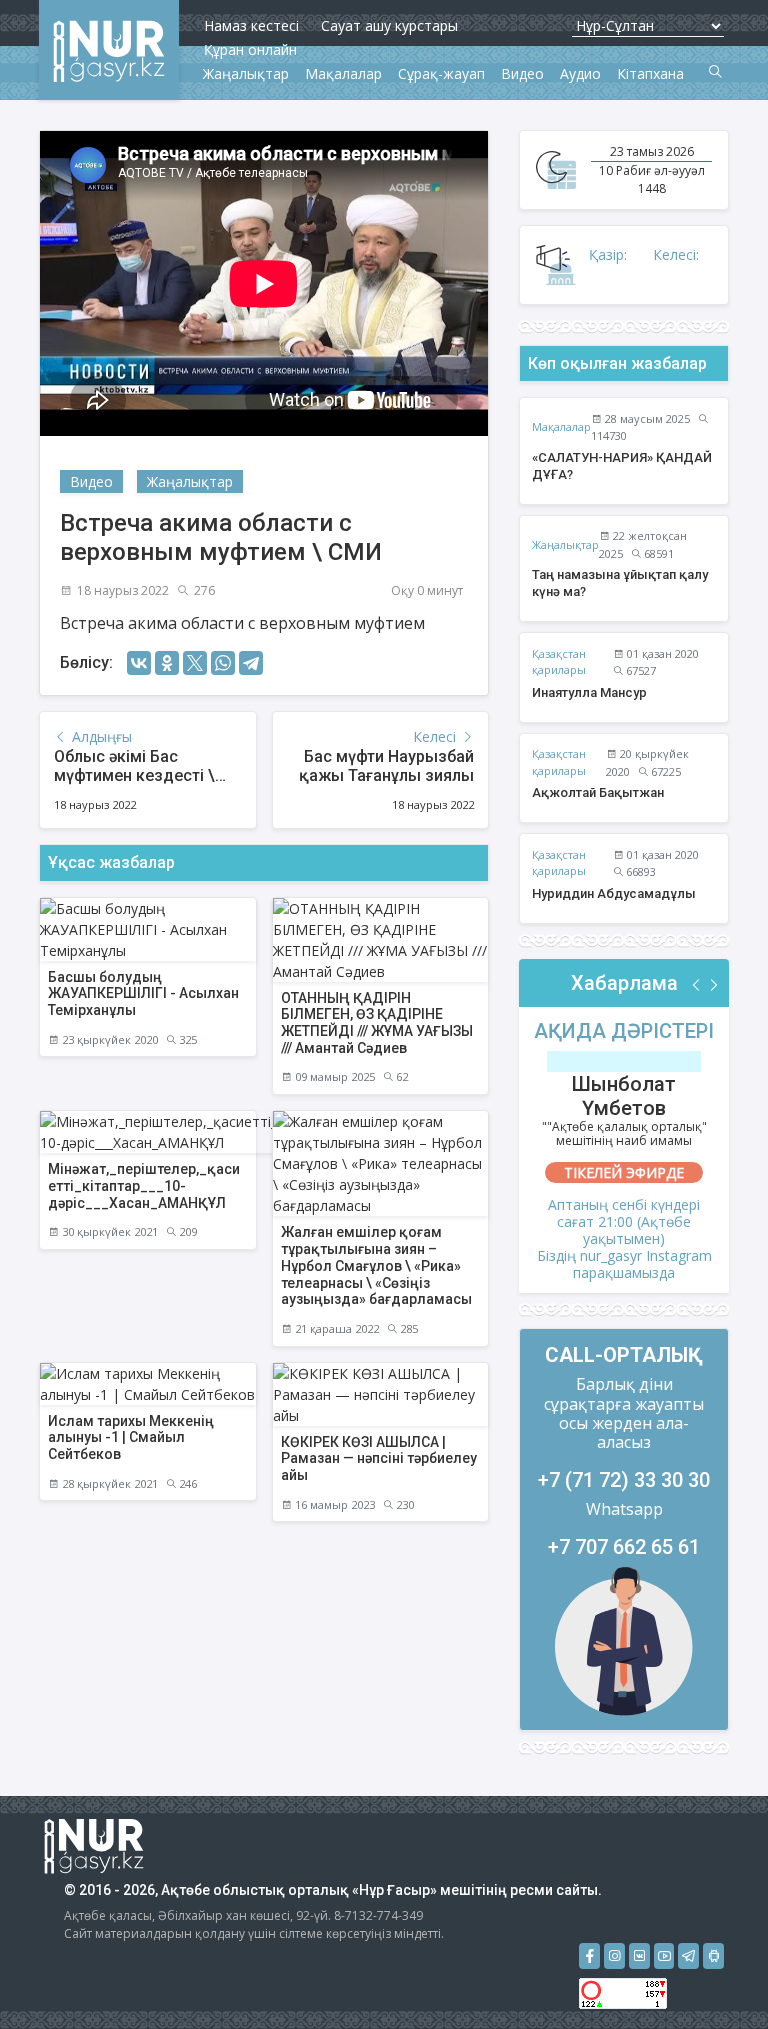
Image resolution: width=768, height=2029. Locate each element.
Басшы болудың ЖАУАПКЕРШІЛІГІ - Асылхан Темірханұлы (143, 994)
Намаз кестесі (251, 25)
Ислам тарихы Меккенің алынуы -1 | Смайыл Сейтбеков (131, 1438)
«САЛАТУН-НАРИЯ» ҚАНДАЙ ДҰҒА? (622, 466)
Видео (91, 481)
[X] (195, 663)
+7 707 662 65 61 (624, 1547)
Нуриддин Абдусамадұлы (614, 893)
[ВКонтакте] (139, 663)
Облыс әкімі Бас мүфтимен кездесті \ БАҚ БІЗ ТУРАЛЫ (134, 775)
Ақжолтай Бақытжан (598, 792)
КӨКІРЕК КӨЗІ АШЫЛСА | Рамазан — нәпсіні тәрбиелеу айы (379, 1459)
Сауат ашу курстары (389, 25)
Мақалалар (561, 426)
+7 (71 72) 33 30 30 (624, 1480)
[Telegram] (251, 663)
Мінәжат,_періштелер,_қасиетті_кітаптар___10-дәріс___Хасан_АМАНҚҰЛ (144, 1186)
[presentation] (697, 985)
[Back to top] (712, 1973)
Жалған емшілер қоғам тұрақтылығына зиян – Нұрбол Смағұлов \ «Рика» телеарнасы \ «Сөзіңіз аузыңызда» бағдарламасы (376, 1265)
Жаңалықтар (190, 481)
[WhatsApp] (223, 663)
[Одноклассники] (167, 663)
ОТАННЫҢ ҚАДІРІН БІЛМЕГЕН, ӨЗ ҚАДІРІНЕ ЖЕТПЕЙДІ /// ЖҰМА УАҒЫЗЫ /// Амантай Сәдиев (377, 1023)
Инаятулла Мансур (589, 692)
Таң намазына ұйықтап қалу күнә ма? (620, 583)
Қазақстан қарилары (559, 662)
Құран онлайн (250, 49)
